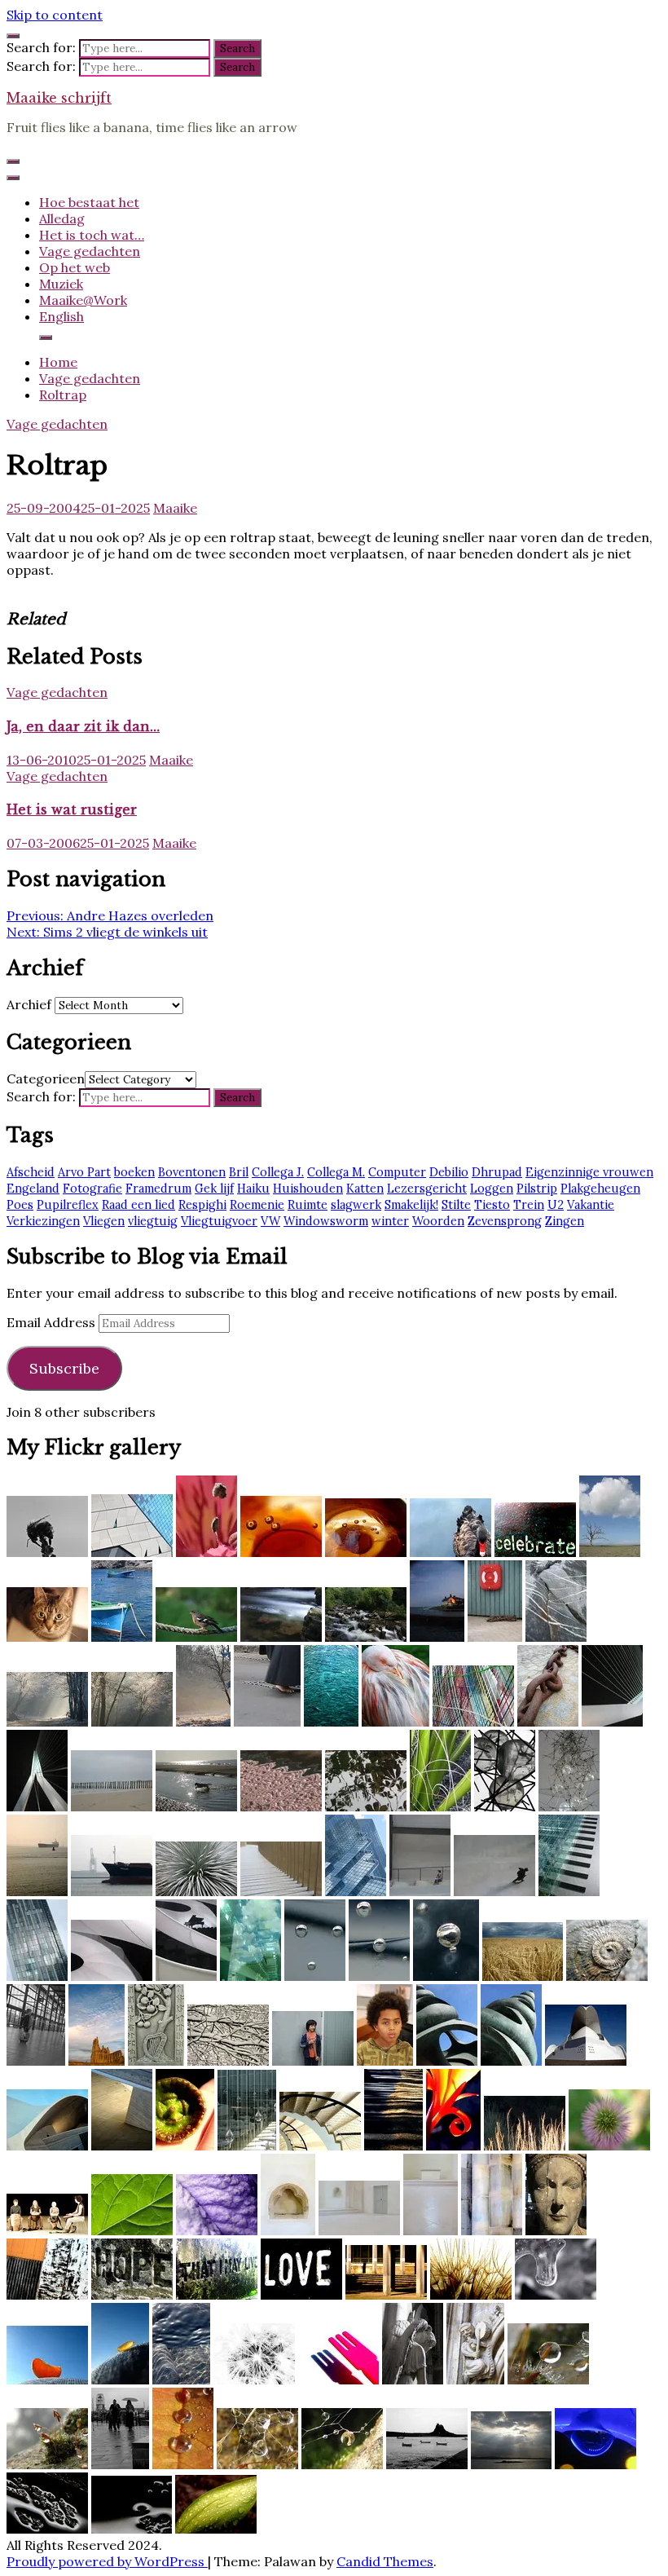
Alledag (62, 218)
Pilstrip (537, 1189)
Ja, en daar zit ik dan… (83, 726)
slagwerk (356, 1205)
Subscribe (64, 1368)
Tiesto (492, 1205)
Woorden (438, 1221)
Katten (365, 1189)
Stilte (456, 1205)
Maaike (175, 508)
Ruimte (308, 1205)
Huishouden (308, 1189)
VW (270, 1221)
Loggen (492, 1189)
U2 (556, 1205)
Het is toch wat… (92, 235)
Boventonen (192, 1172)
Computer (397, 1172)
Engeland (33, 1189)
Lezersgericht (427, 1189)
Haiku (253, 1189)
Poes (20, 1205)
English (62, 316)
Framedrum (158, 1189)
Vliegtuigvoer (219, 1221)
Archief (29, 1004)
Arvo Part (84, 1172)
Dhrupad (497, 1172)
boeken (134, 1172)
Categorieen (46, 1078)
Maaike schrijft (59, 98)
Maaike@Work (83, 300)
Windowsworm (326, 1221)
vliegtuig (153, 1221)
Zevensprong (505, 1221)
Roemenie (257, 1205)
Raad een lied (138, 1205)
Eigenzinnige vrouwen (589, 1172)
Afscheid (31, 1172)
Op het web (75, 267)
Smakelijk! (411, 1205)
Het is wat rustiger (72, 809)
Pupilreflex (68, 1205)
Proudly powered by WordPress (107, 2561)
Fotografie (92, 1189)
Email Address (53, 1322)
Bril (239, 1172)
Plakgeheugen (600, 1189)
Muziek (61, 284)
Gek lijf (214, 1189)
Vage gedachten (90, 251)
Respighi (202, 1205)
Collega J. (278, 1172)
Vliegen (104, 1221)
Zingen (565, 1221)
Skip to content (55, 15)
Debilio (449, 1172)
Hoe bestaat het (89, 202)
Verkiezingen (43, 1221)
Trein (529, 1205)
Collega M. (336, 1172)
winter (390, 1221)
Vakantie (591, 1205)
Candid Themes (385, 2561)
